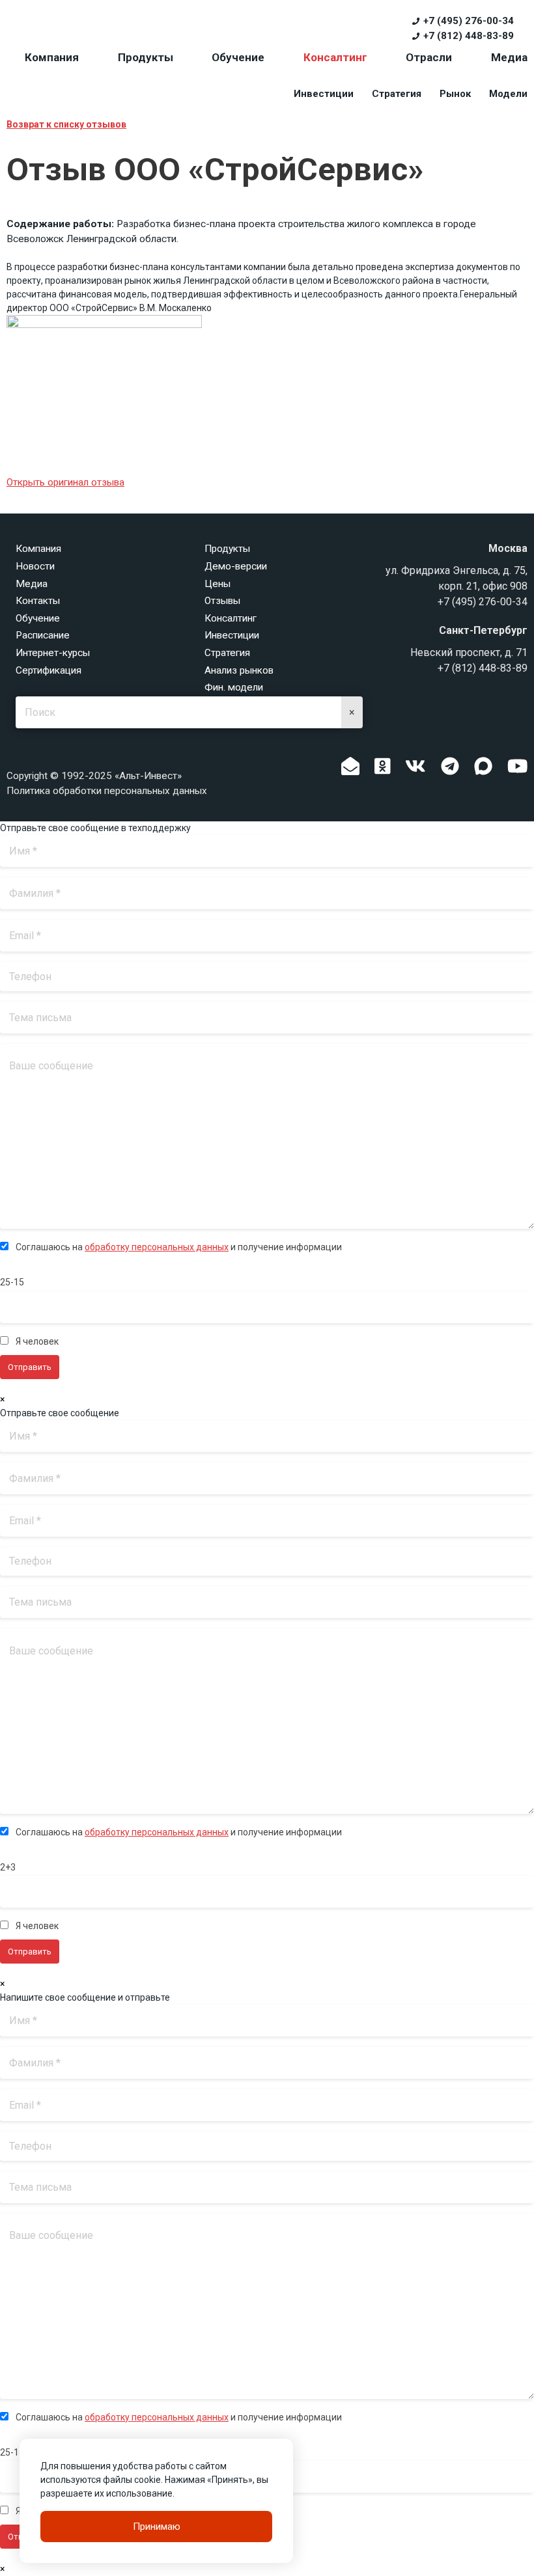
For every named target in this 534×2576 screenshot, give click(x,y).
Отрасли (429, 57)
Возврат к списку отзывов (66, 124)
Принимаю (157, 2527)
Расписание (43, 635)
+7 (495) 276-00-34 (468, 21)
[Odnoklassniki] (383, 770)
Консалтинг (335, 57)
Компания (52, 57)
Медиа (509, 57)
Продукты (146, 57)
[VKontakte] (415, 770)
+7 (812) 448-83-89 (468, 36)
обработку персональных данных (157, 1247)
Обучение (238, 57)
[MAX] (483, 766)
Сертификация (49, 670)
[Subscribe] (350, 770)
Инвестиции (324, 94)
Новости (35, 566)
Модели (508, 94)
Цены (218, 584)
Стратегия (397, 94)
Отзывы (222, 601)
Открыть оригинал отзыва (65, 482)
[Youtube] (518, 770)
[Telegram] (450, 770)
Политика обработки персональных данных (107, 791)
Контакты (38, 601)
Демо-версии (236, 566)
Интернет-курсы (53, 653)
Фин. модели (234, 687)
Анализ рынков (239, 670)
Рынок (455, 94)
